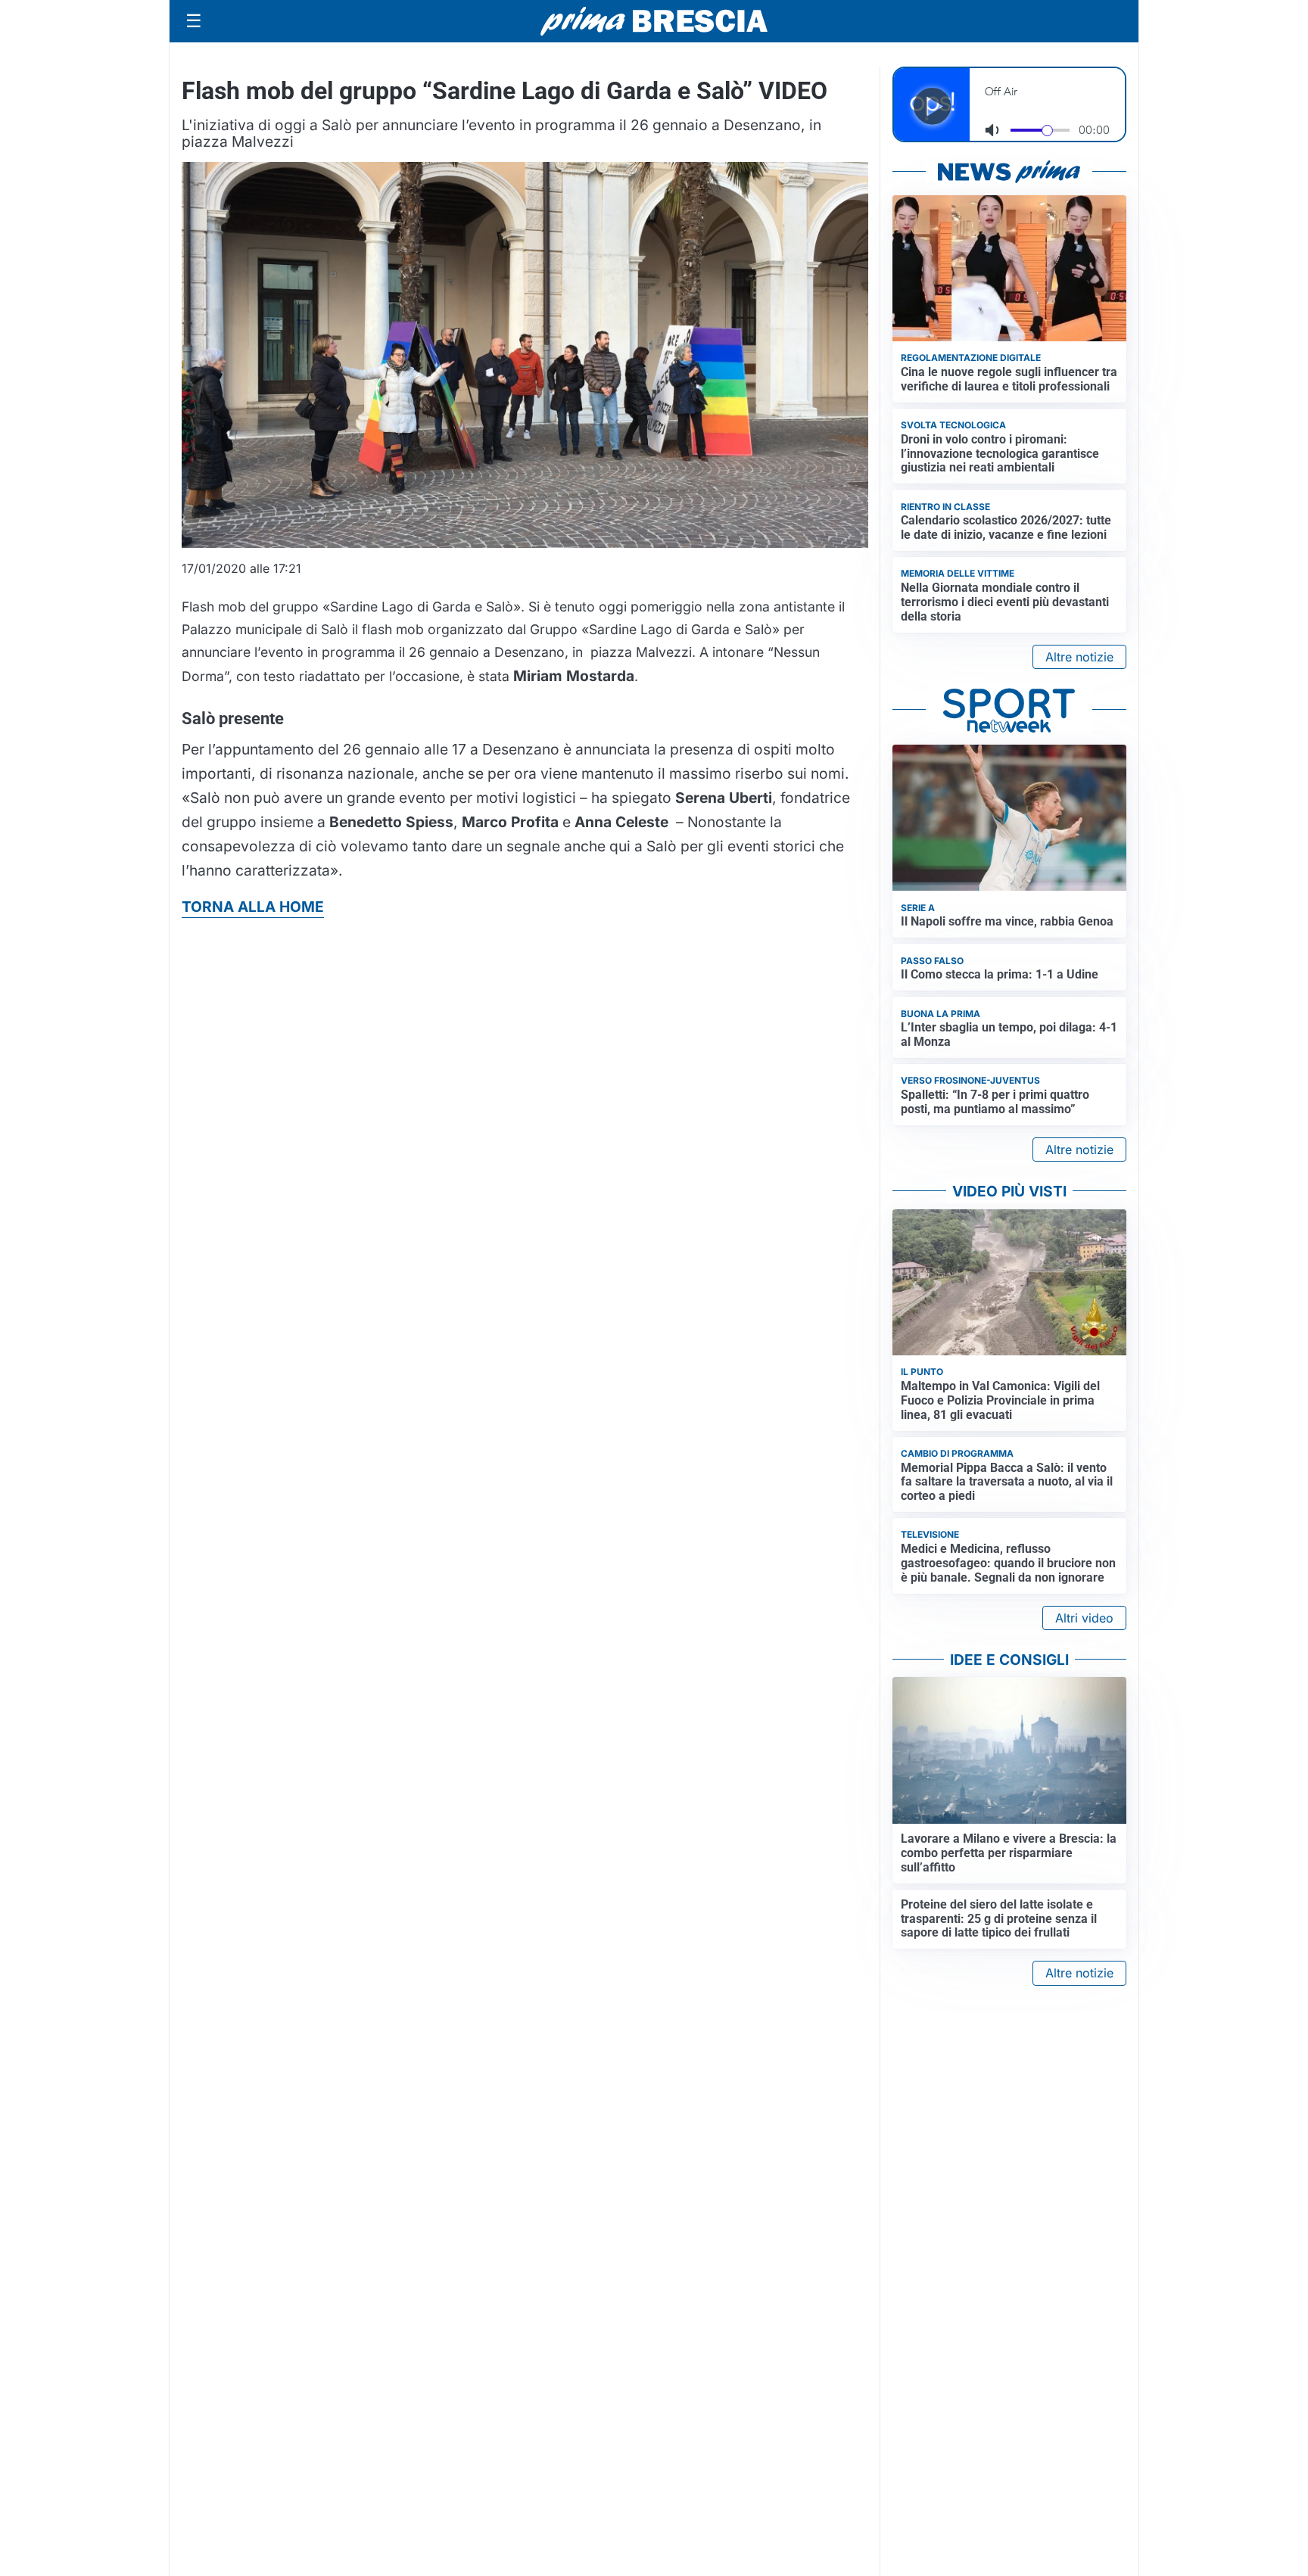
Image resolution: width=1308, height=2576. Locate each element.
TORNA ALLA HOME (253, 907)
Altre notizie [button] (1079, 657)
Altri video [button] (1084, 1618)
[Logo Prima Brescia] (654, 22)
